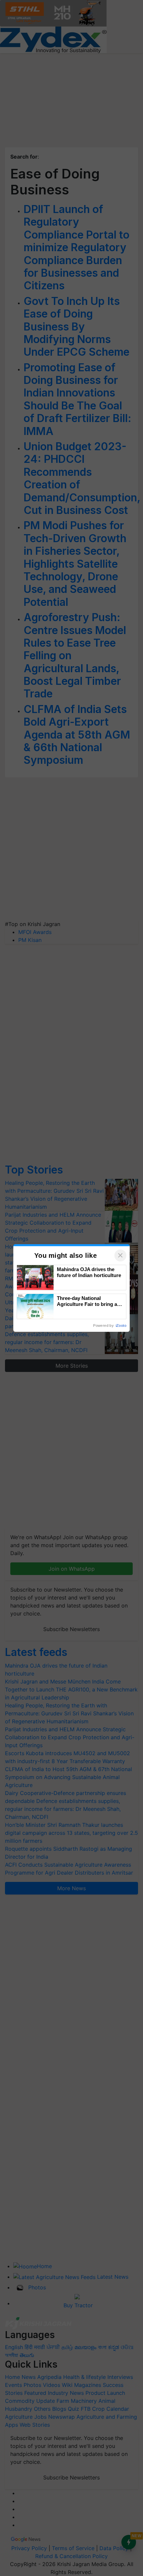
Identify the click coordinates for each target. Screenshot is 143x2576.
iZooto (121, 1325)
